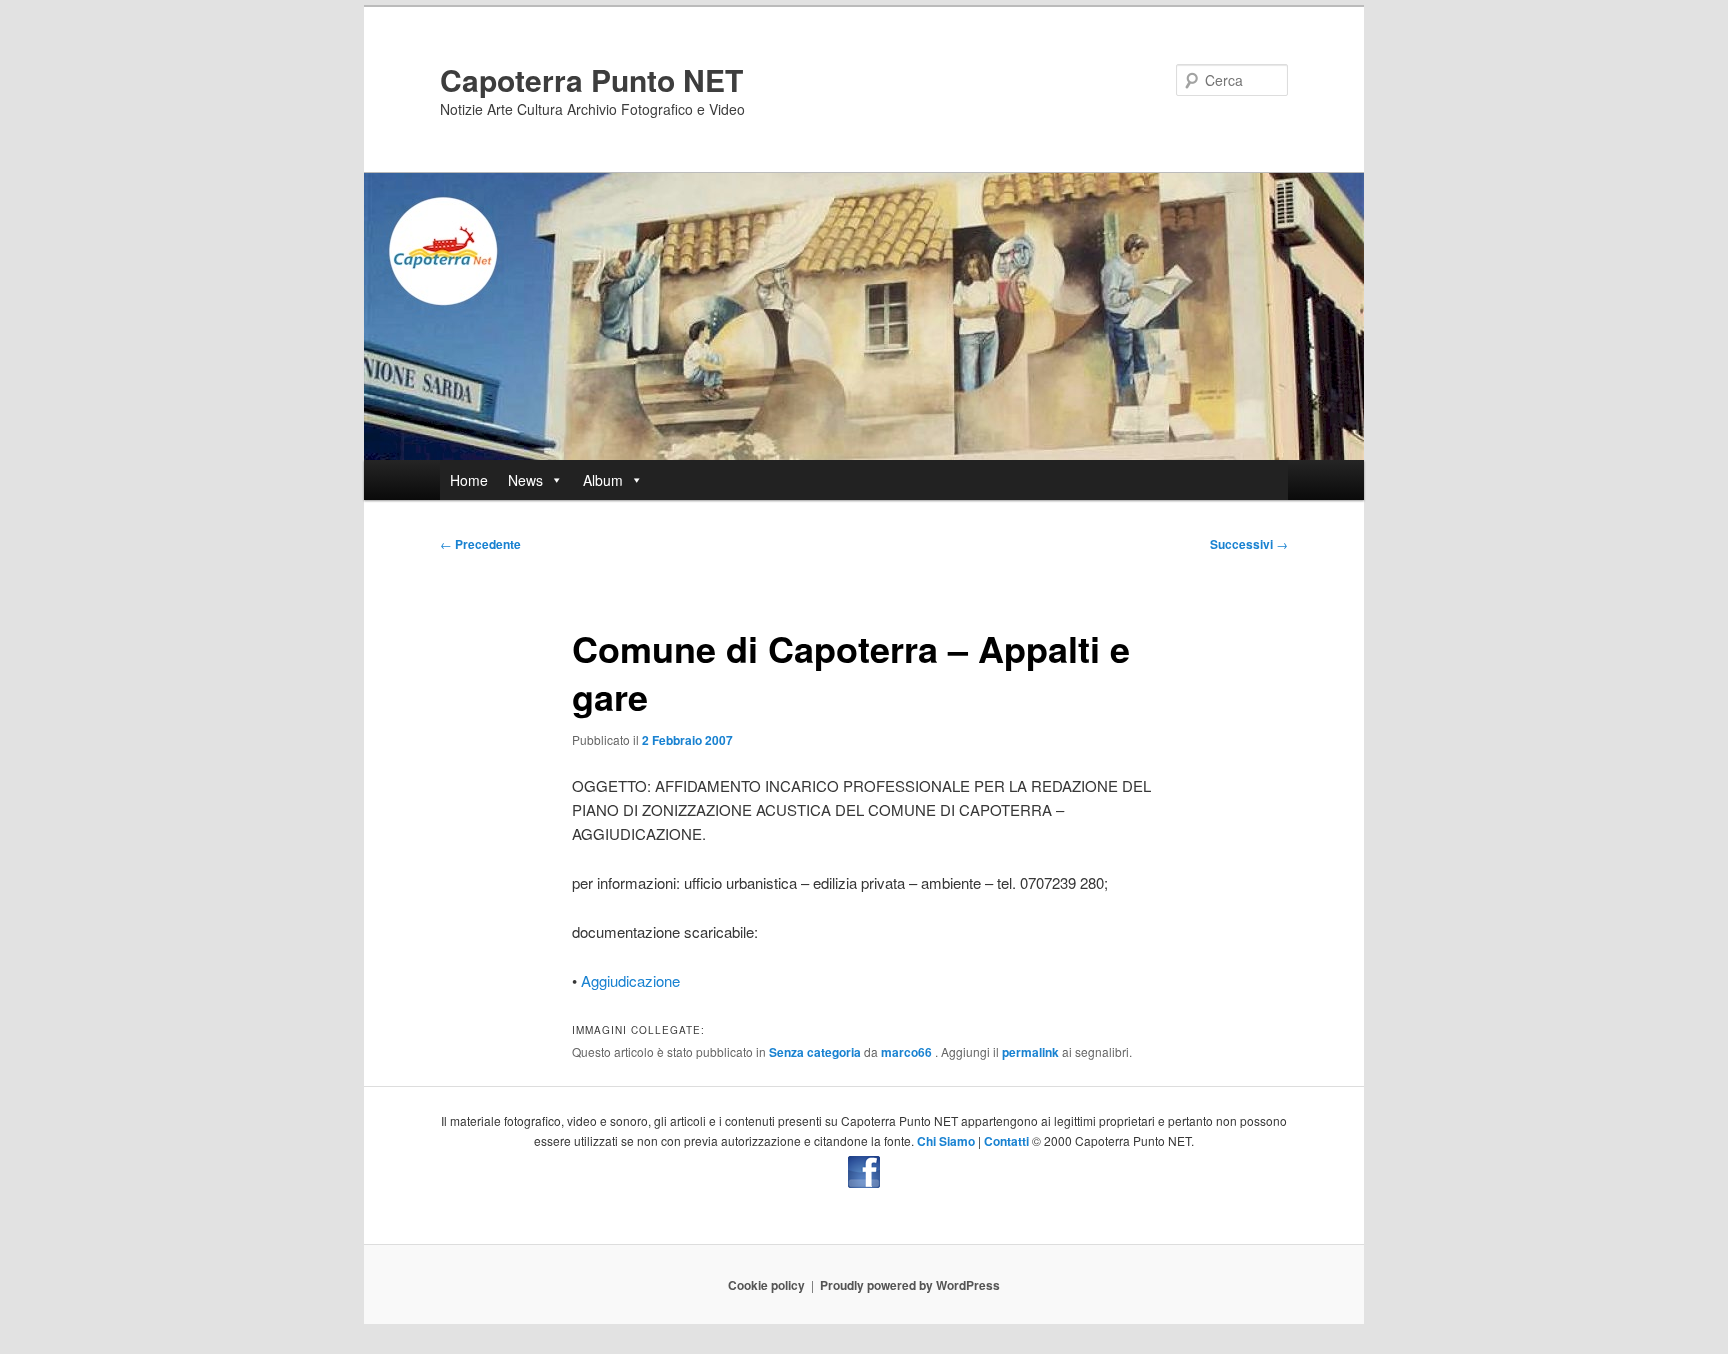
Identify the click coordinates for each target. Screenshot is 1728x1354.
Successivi (1249, 544)
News (525, 480)
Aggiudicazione (630, 980)
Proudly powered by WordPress (910, 1285)
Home (469, 480)
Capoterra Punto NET (591, 79)
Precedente (480, 544)
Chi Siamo (946, 1141)
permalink (1030, 1052)
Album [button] (603, 480)
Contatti (1006, 1141)
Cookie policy (766, 1285)
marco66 (908, 1052)
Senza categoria (815, 1052)
